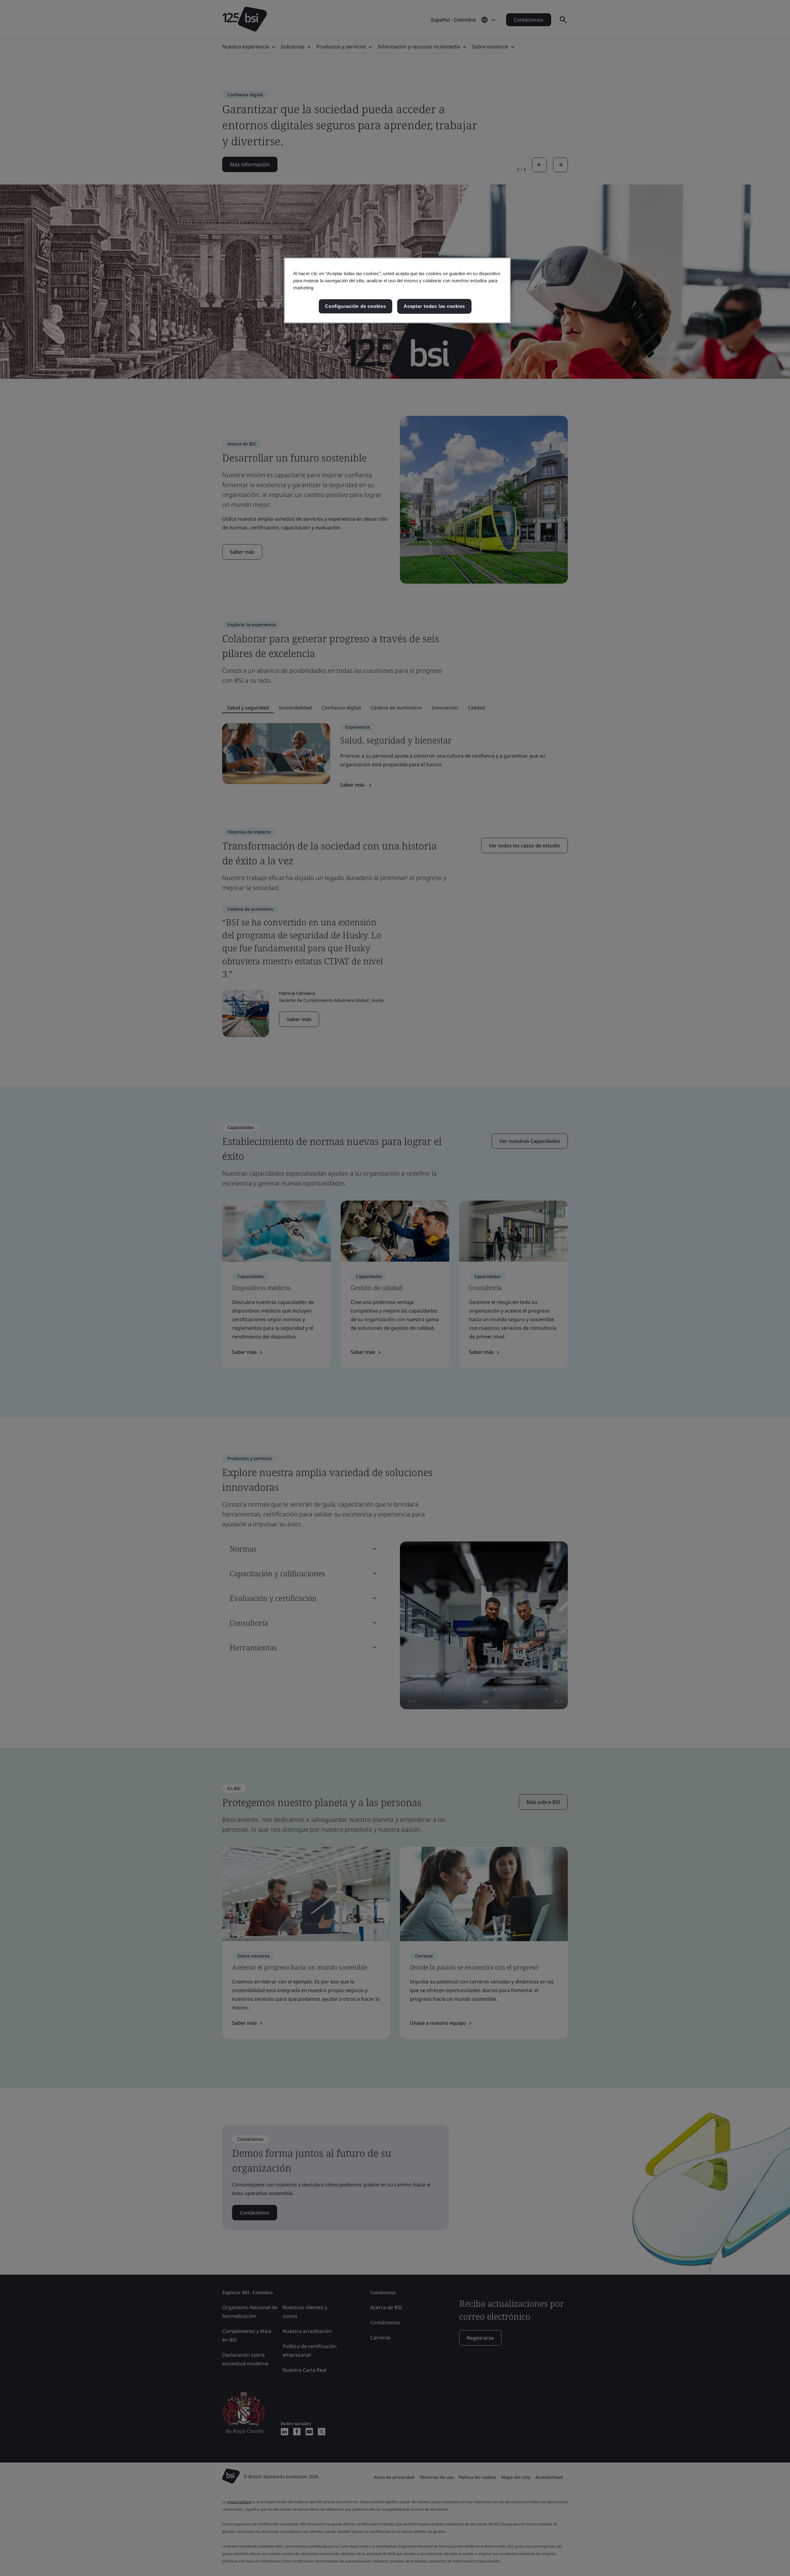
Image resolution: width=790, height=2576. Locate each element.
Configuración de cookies (355, 306)
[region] (397, 290)
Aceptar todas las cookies (434, 306)
